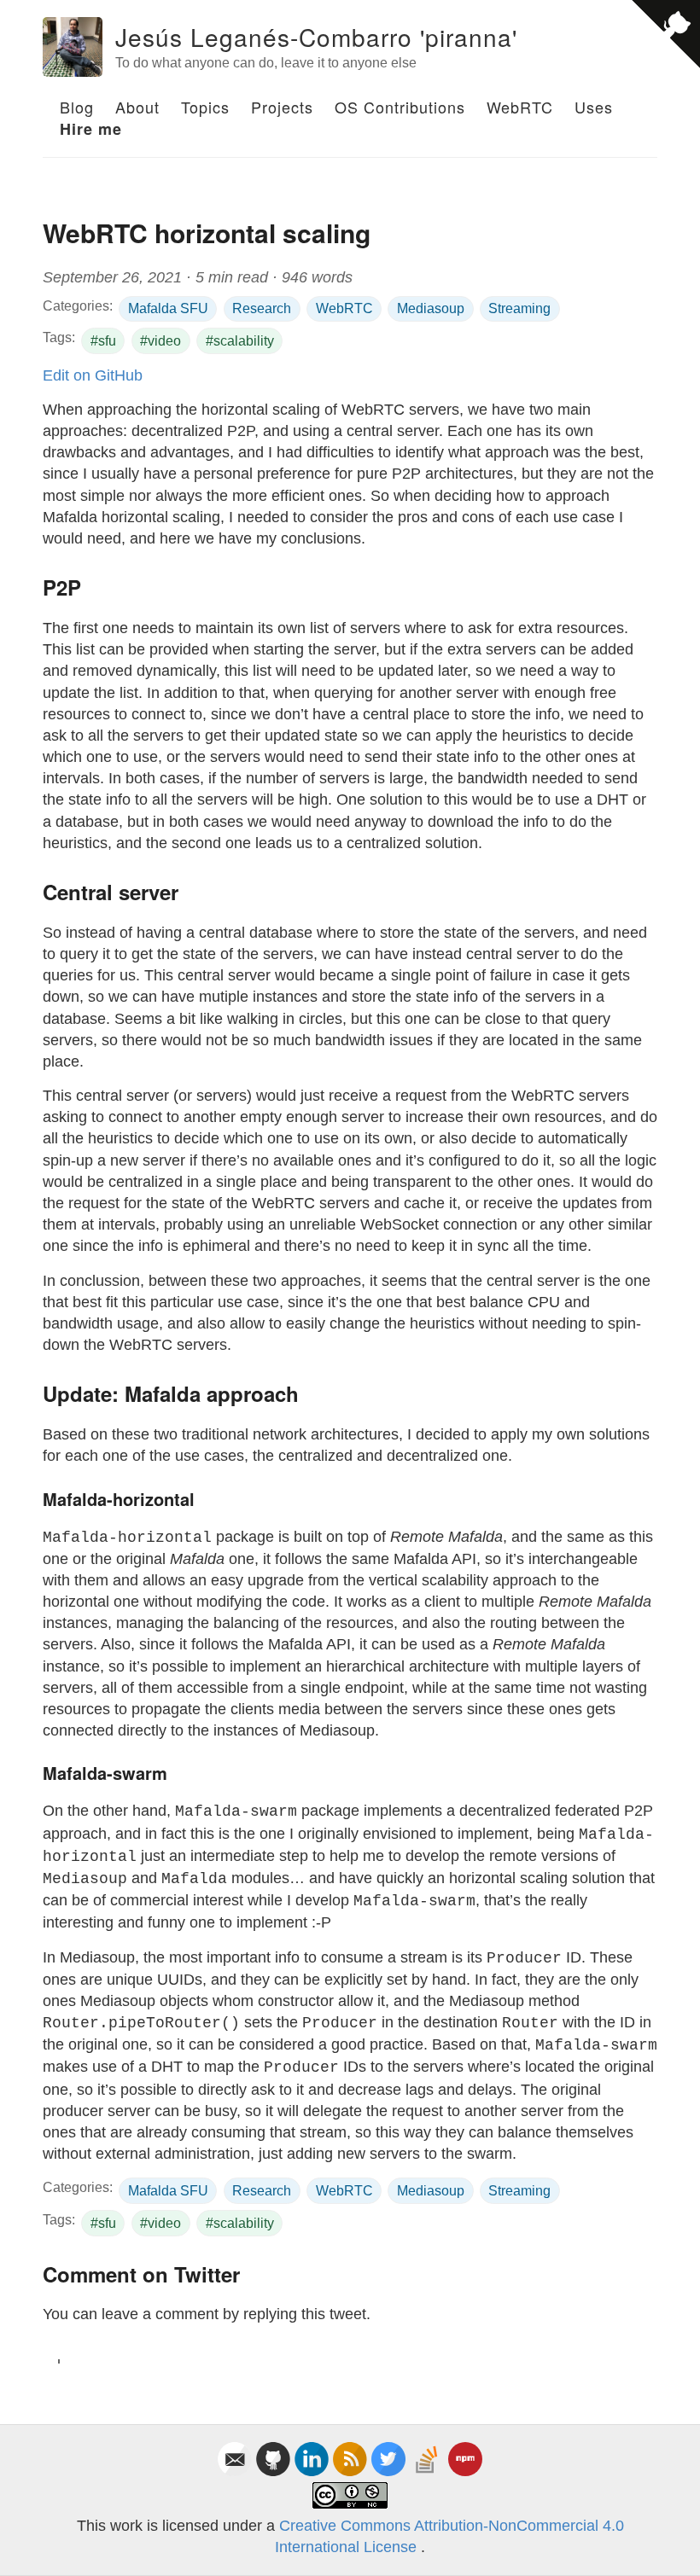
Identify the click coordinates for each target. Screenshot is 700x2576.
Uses (594, 107)
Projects (282, 107)
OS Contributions (400, 107)
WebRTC (520, 107)
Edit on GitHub (93, 375)
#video (160, 341)
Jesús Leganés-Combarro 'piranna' (316, 37)
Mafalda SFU (168, 308)
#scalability (240, 341)
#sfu (103, 341)
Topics (205, 107)
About (137, 107)
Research (262, 308)
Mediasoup (431, 308)
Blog (77, 107)
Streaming (519, 308)
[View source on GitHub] (666, 34)
